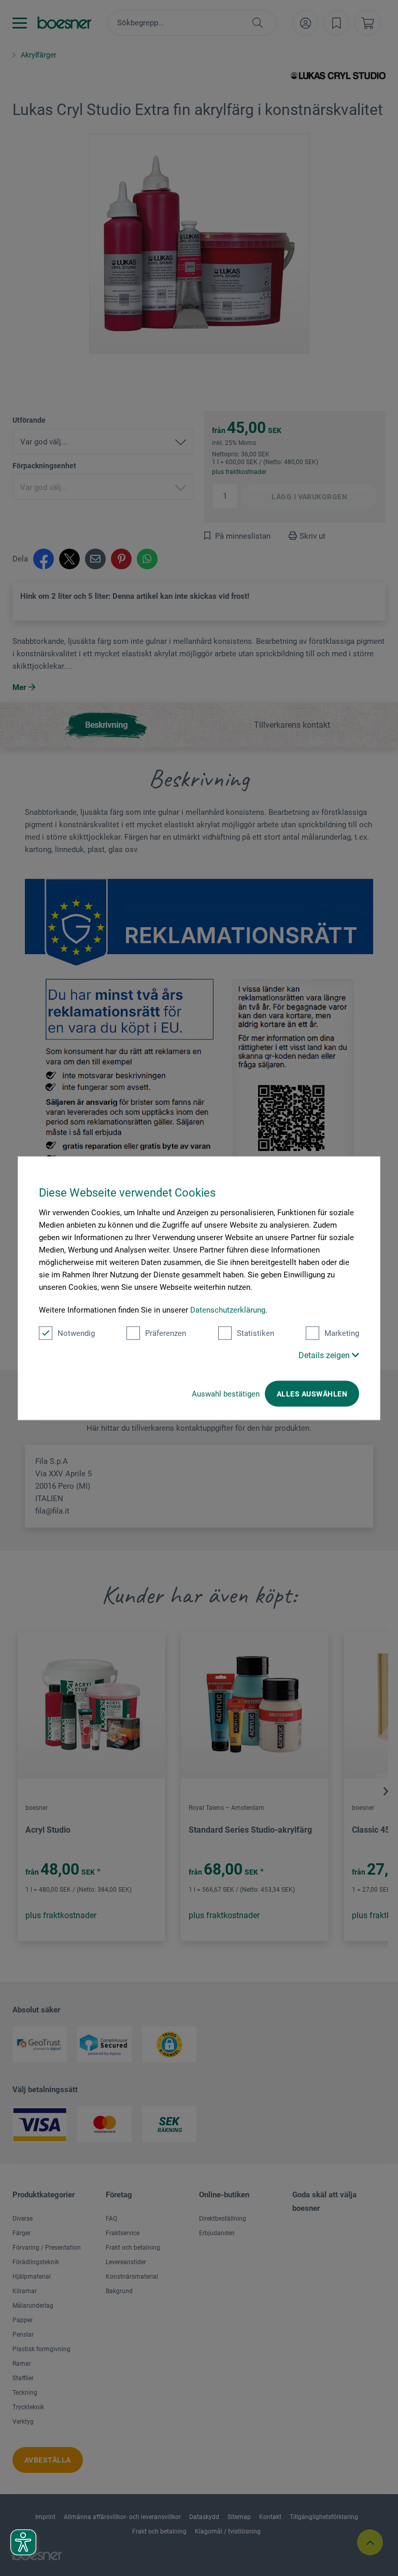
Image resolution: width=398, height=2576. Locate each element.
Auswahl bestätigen (226, 1393)
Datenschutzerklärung (228, 1309)
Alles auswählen (312, 1393)
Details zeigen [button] (325, 1355)
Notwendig (76, 1333)
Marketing (342, 1333)
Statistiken (255, 1333)
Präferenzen (166, 1333)
